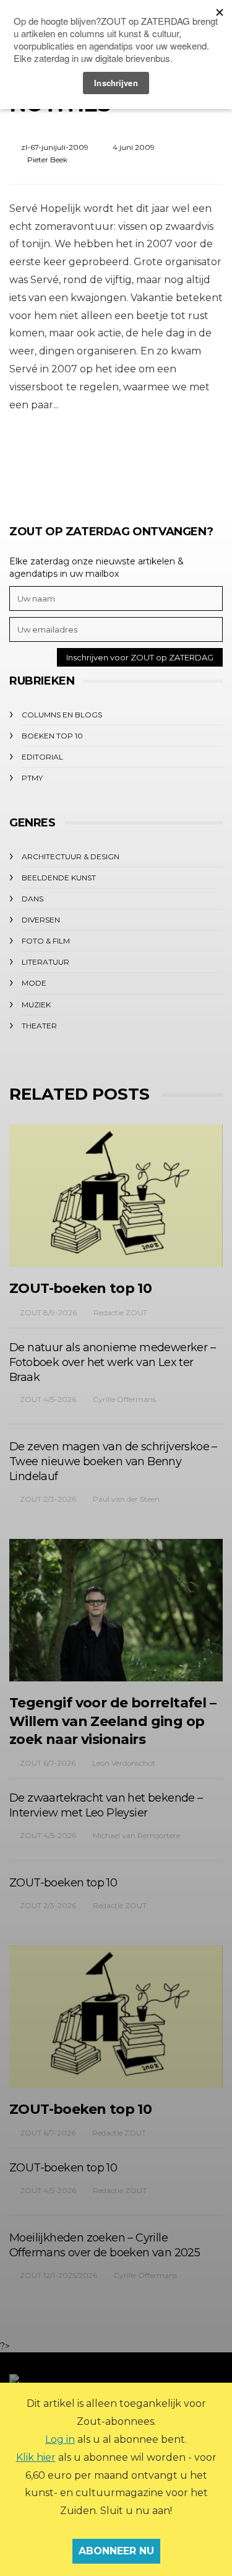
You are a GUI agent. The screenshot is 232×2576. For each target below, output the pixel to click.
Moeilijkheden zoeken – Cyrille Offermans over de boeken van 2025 (105, 2245)
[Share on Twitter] (81, 461)
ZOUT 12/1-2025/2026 (58, 2275)
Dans (32, 899)
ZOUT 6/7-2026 (48, 1763)
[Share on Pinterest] (149, 461)
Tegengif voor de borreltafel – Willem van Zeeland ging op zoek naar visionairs (113, 1721)
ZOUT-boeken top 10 (80, 1288)
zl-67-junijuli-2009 (55, 147)
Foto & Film (46, 941)
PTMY (32, 778)
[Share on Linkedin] (183, 461)
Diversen (41, 920)
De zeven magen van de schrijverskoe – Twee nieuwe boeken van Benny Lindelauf (113, 1461)
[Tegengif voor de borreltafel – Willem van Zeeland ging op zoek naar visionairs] (116, 1610)
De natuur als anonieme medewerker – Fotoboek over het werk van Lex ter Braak (112, 1362)
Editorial (42, 757)
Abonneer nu (116, 2551)
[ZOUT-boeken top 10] (116, 1196)
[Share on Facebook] (47, 461)
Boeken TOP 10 (52, 736)
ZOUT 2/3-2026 (48, 1499)
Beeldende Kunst (59, 878)
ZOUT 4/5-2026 (48, 1399)
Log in (60, 2439)
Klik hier (36, 2457)
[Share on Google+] (115, 461)
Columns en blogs (62, 715)
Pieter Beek (47, 160)
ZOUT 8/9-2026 (48, 1312)
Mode (34, 983)
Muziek (36, 1005)
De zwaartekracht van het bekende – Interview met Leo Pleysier (106, 1805)
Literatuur (45, 962)
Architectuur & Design (71, 856)
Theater (39, 1026)
